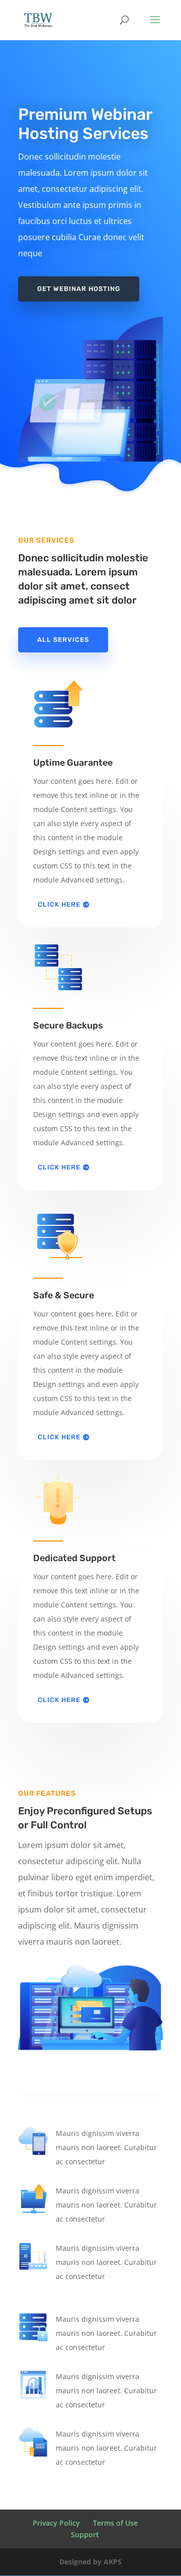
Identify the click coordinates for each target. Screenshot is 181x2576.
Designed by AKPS (90, 2562)
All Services (63, 640)
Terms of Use (115, 2523)
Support (85, 2534)
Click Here (59, 904)
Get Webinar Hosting (79, 289)
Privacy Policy (56, 2523)
